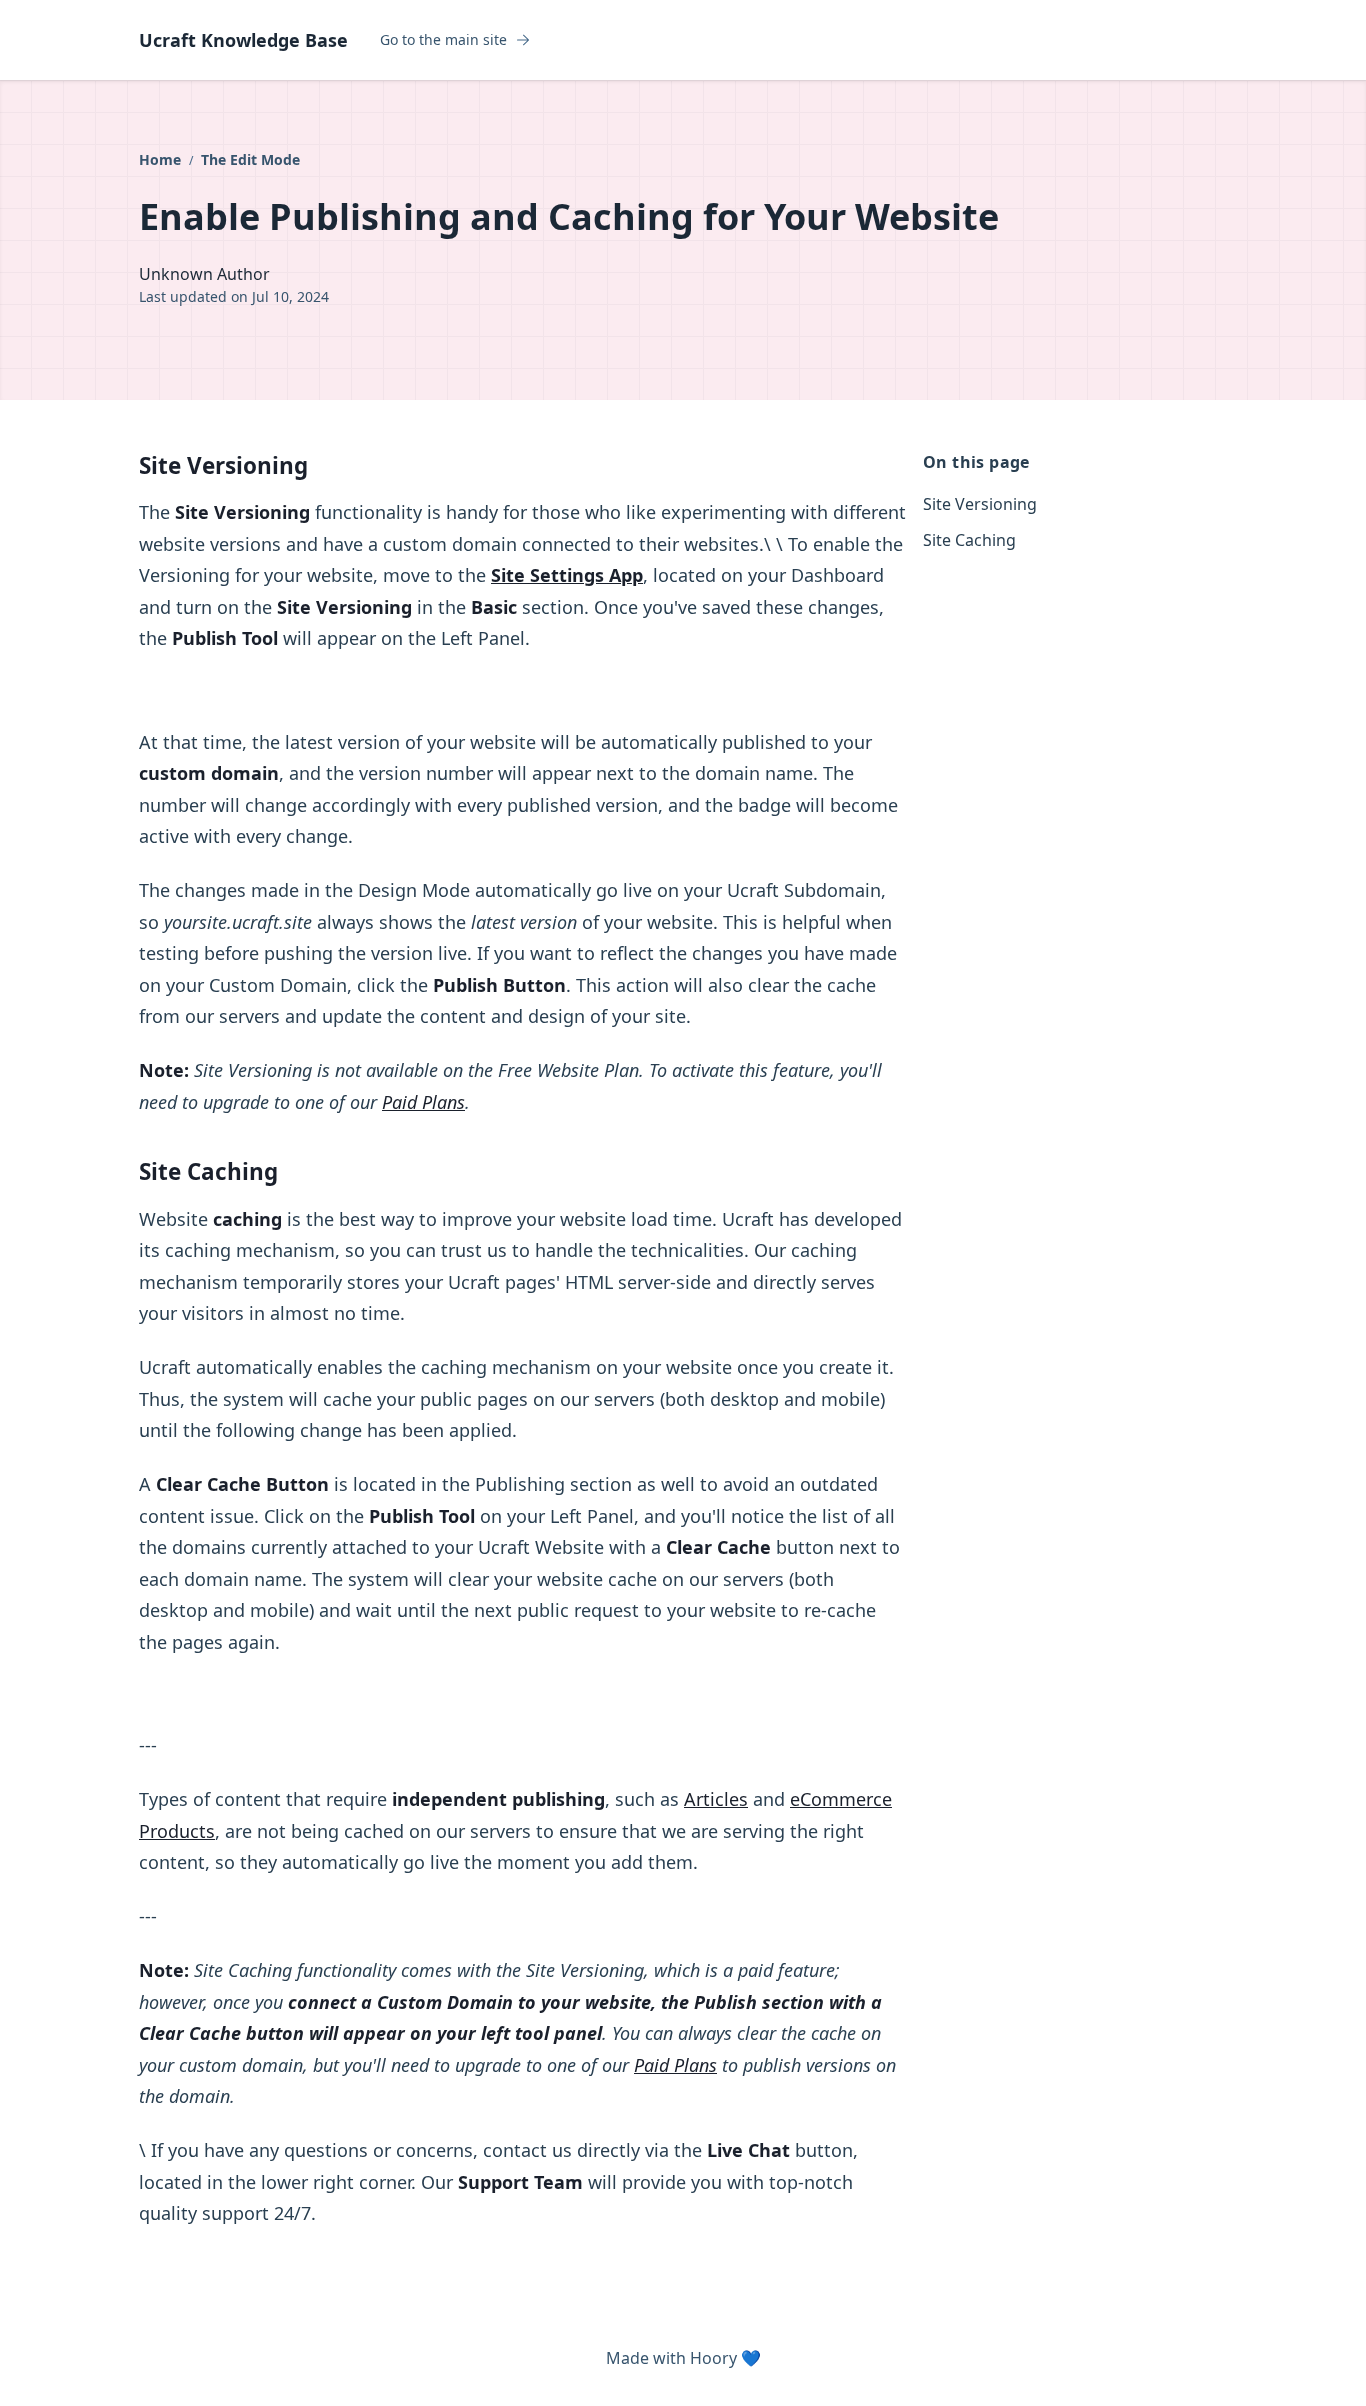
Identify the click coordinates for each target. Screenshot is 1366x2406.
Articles (716, 1799)
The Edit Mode (250, 159)
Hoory (713, 2358)
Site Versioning (980, 504)
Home (162, 159)
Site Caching (969, 540)
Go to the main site (443, 40)
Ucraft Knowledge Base (243, 40)
